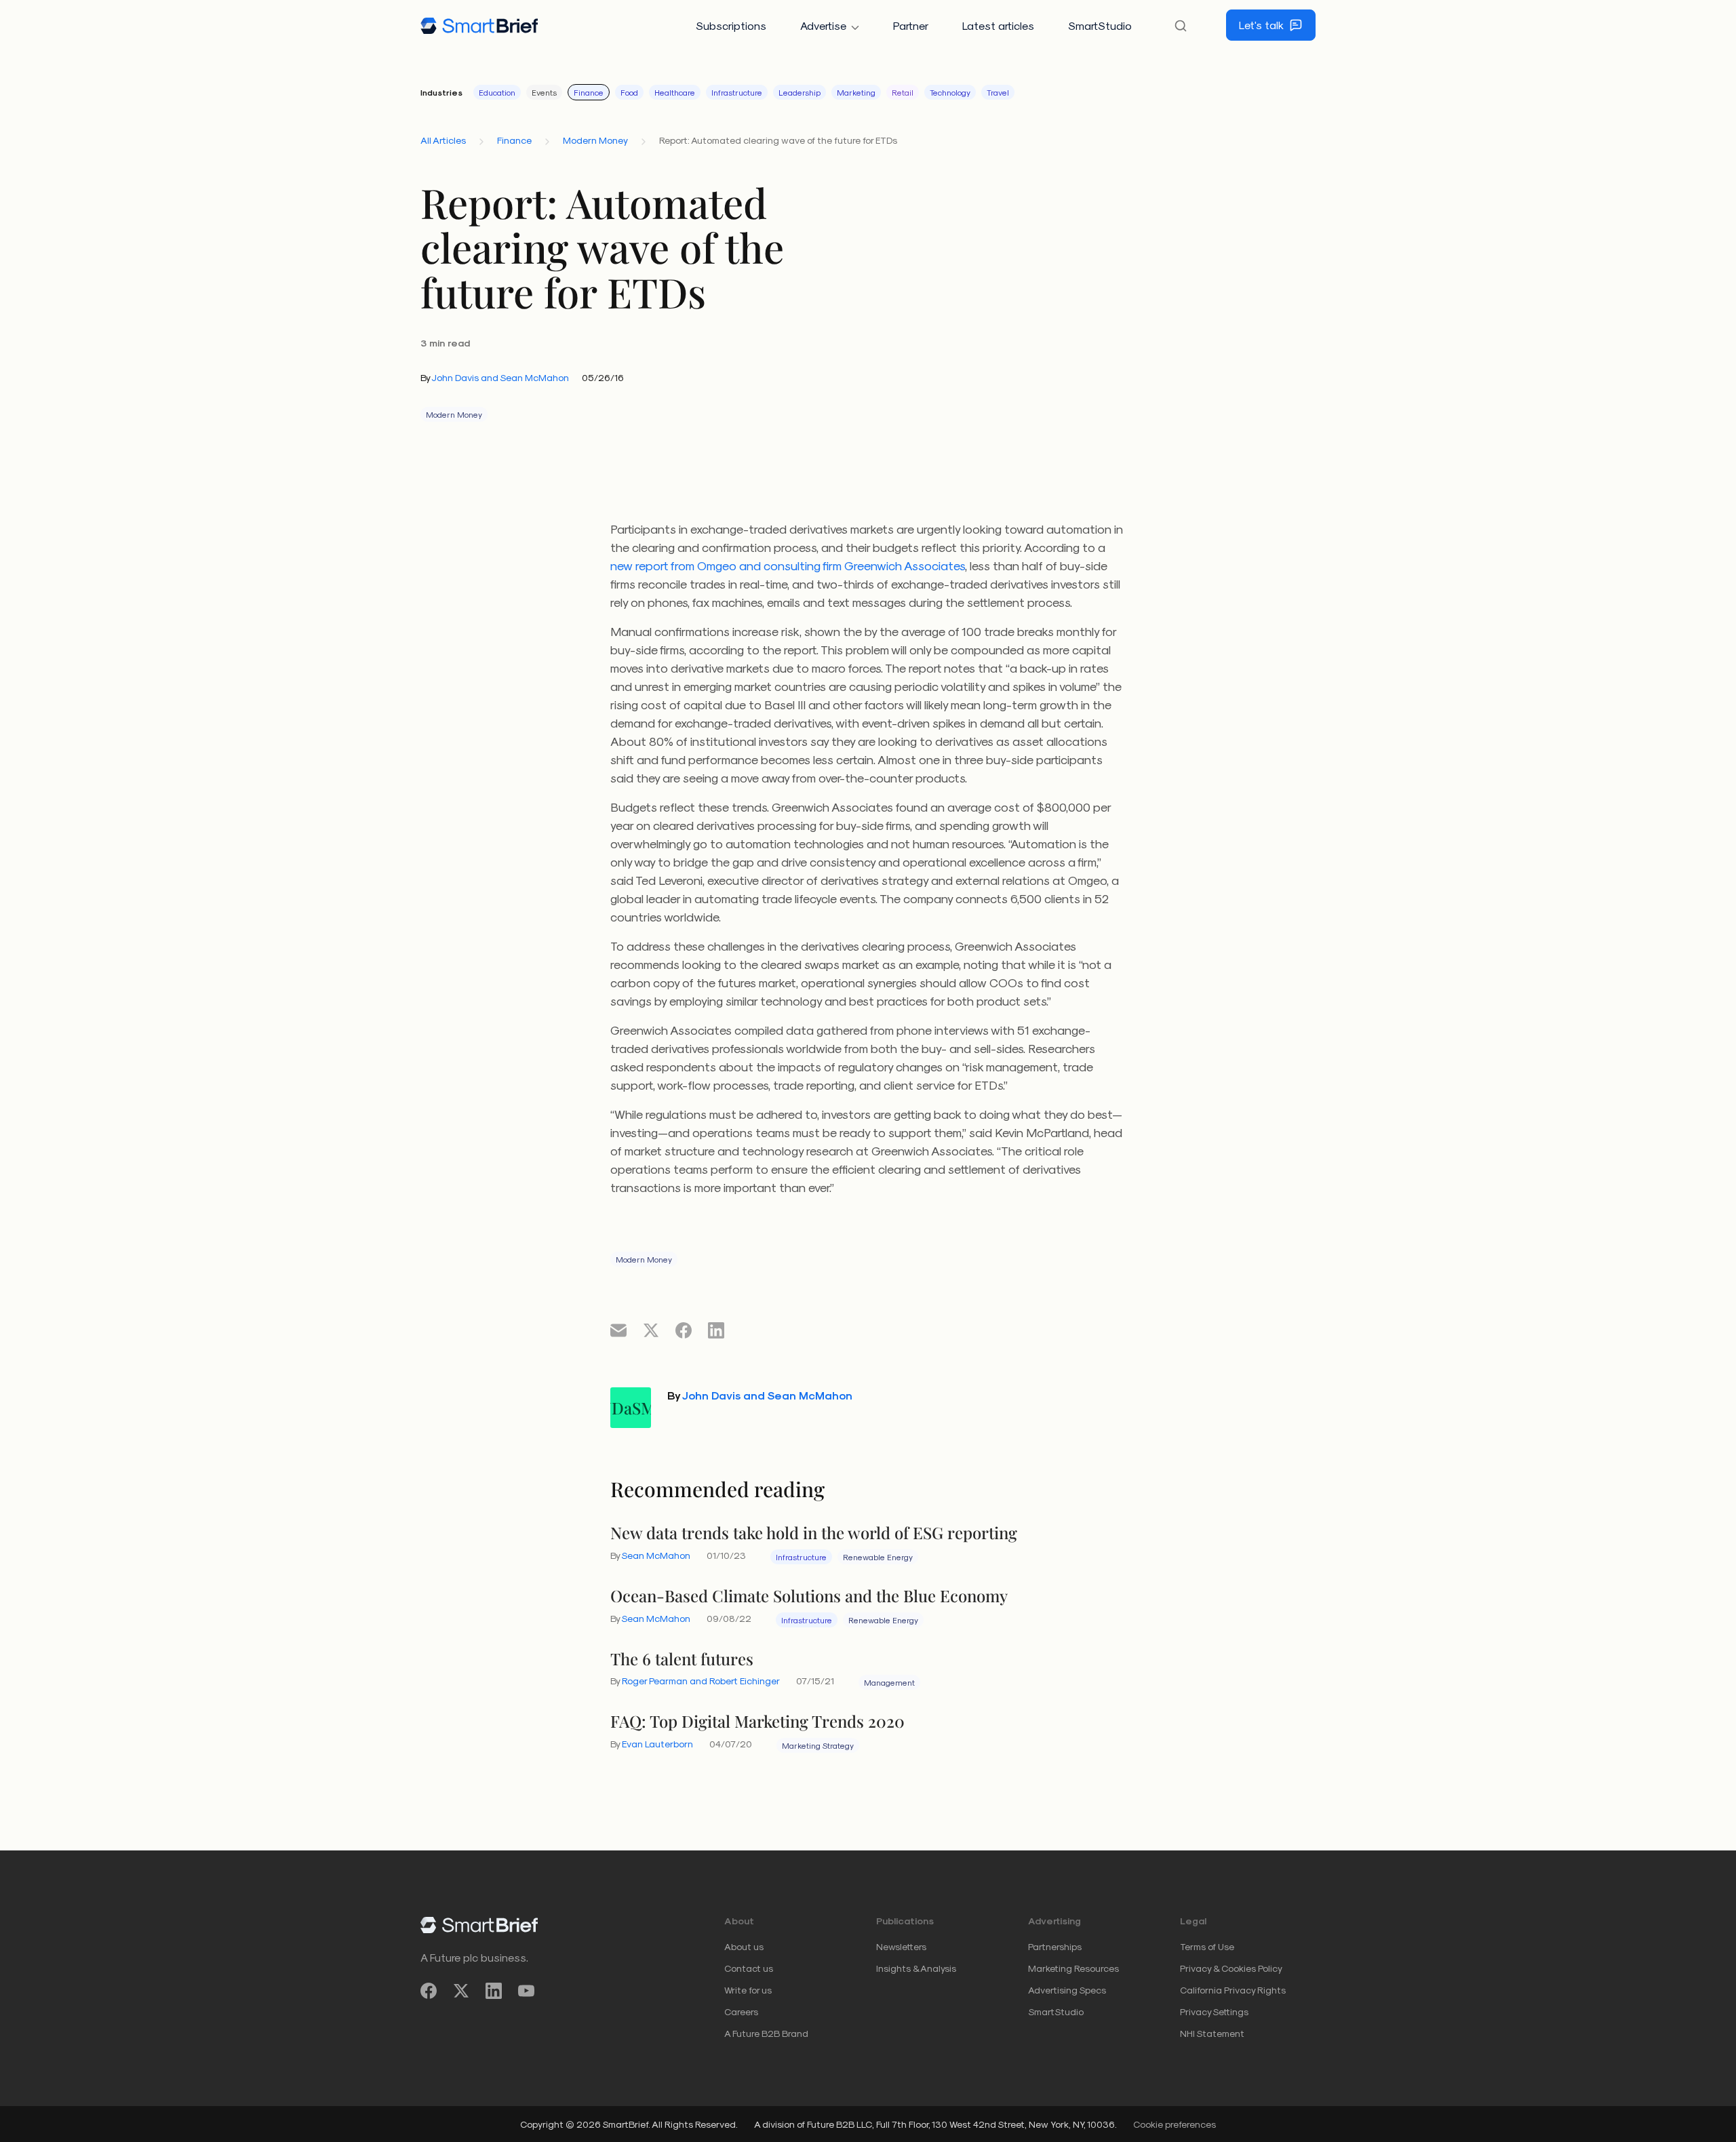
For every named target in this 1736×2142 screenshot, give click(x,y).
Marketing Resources (1073, 1968)
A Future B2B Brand (766, 2033)
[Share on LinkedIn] (716, 1330)
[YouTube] (526, 1990)
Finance (589, 92)
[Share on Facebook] (684, 1330)
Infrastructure (737, 92)
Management (889, 1682)
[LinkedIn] (494, 1990)
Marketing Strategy (818, 1745)
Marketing (856, 92)
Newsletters (901, 1946)
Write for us (748, 1990)
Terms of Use (1207, 1946)
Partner (911, 25)
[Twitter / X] (461, 1990)
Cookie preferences (1175, 2124)
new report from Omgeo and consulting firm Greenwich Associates (788, 565)
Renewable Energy (878, 1557)
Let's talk (1261, 25)
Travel (998, 92)
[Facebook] (429, 1990)
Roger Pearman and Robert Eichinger (701, 1681)
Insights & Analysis (916, 1968)
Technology (950, 92)
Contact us (749, 1968)
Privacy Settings (1214, 2011)
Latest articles (998, 25)
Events (544, 92)
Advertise (823, 25)
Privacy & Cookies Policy (1231, 1968)
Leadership (800, 92)
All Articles (443, 140)
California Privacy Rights (1233, 1990)
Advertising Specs (1067, 1990)
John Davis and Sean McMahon (500, 377)
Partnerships (1055, 1946)
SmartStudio (1100, 25)
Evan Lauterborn (657, 1744)
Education (497, 92)
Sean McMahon (656, 1555)
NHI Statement (1212, 2033)
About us (744, 1946)
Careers (741, 2011)
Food (629, 92)
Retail (903, 92)
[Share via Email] (618, 1330)
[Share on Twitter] (651, 1330)
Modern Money (595, 140)
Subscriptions (731, 25)
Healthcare (675, 92)
